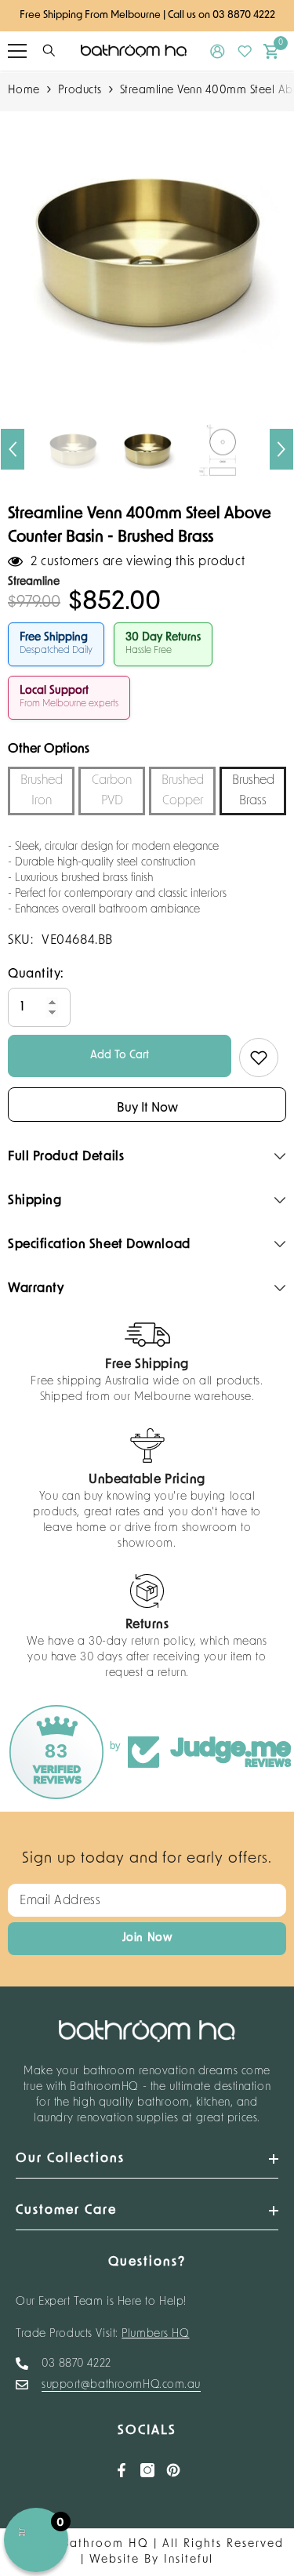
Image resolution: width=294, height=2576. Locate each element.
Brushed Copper (183, 791)
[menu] (17, 51)
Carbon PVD (112, 791)
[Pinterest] (173, 2470)
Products (80, 91)
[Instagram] (147, 2470)
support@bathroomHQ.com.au (121, 2385)
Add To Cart (120, 1056)
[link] (147, 1364)
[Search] (49, 51)
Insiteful (189, 2560)
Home (24, 91)
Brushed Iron (42, 791)
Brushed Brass (253, 791)
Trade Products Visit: (103, 2334)
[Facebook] (122, 2470)
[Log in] (218, 51)
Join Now (147, 1938)
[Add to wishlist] (259, 1058)
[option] (147, 250)
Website (114, 2560)
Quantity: (36, 974)
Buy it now (147, 1108)
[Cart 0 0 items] (271, 51)
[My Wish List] (245, 51)
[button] (13, 449)
